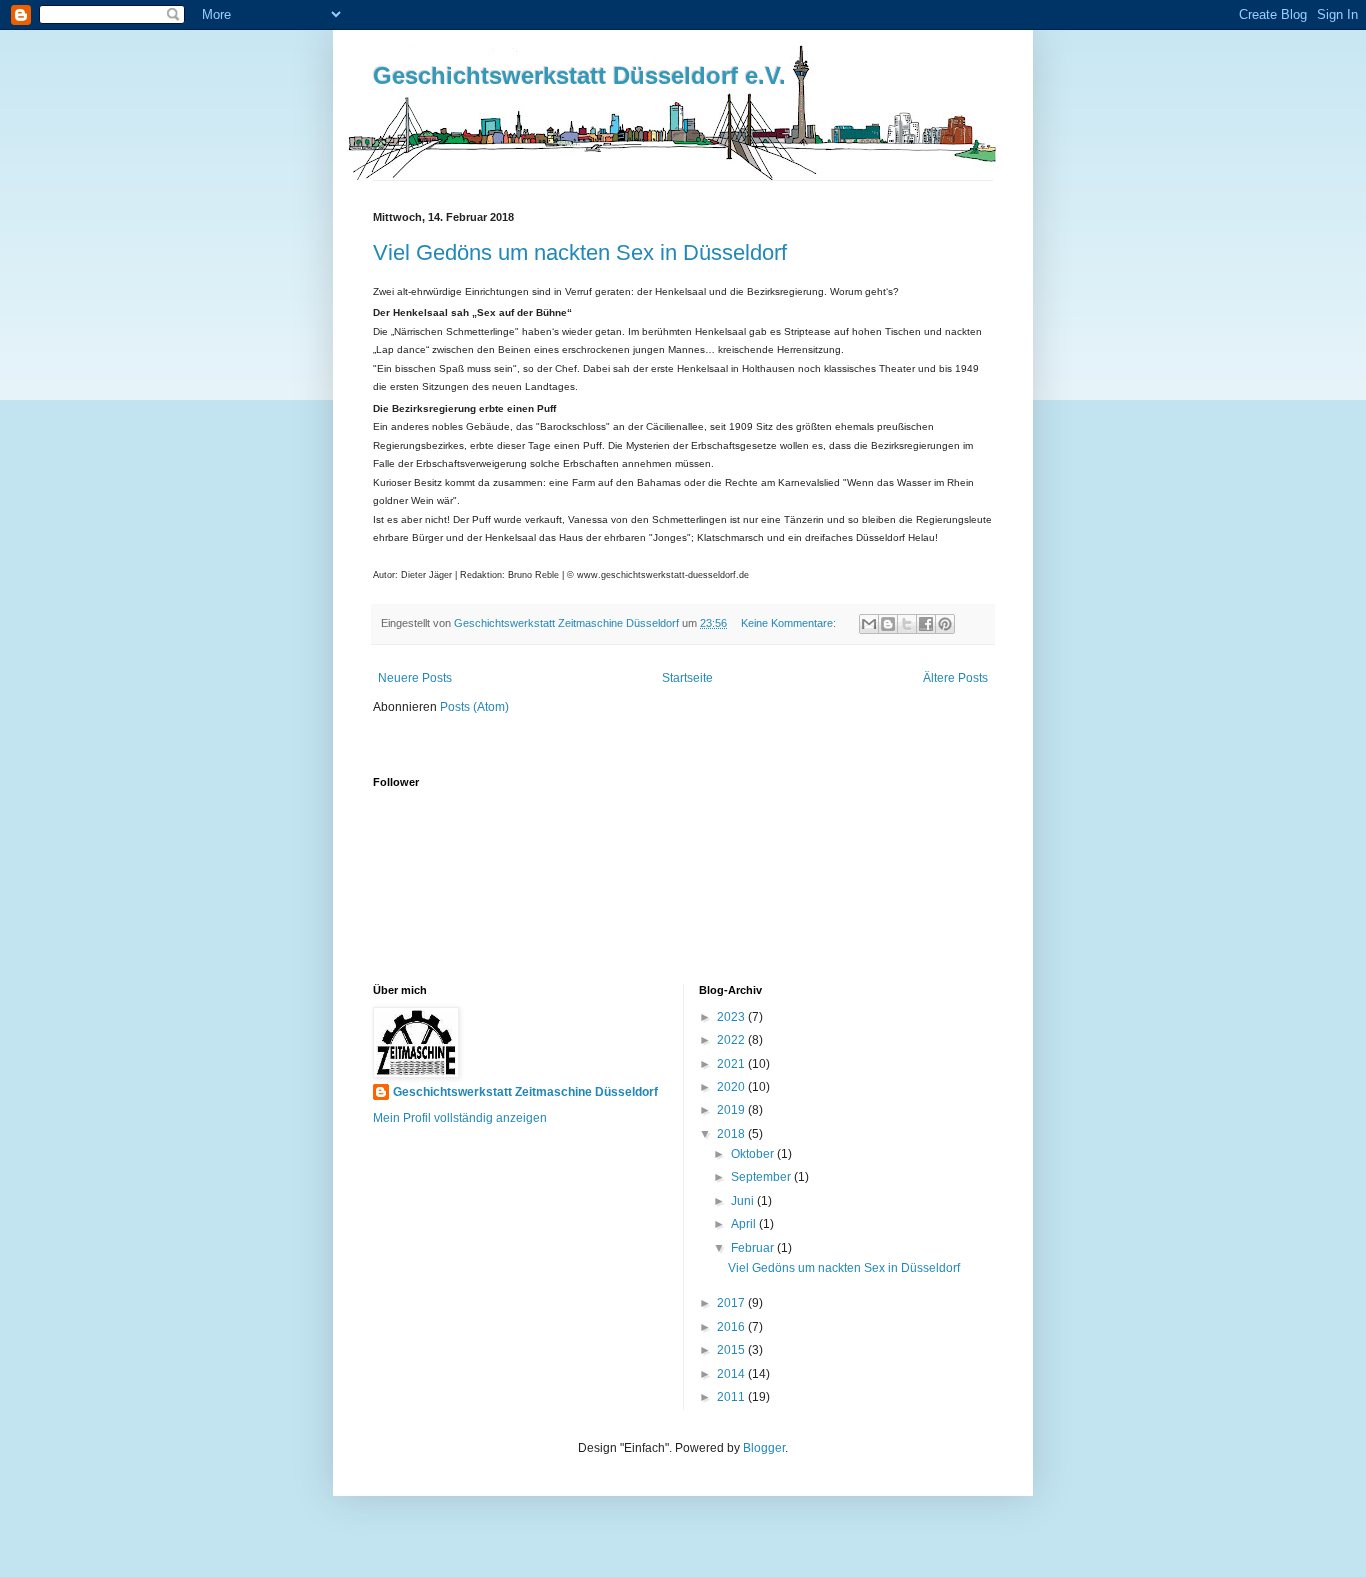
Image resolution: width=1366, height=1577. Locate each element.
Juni (744, 1201)
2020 (732, 1087)
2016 (732, 1327)
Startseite (687, 678)
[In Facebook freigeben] (926, 624)
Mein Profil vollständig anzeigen (460, 1118)
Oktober (754, 1154)
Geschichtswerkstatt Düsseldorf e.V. (579, 75)
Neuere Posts (415, 678)
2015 (732, 1350)
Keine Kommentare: (790, 623)
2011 (732, 1397)
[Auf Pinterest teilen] (945, 624)
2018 (732, 1134)
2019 (732, 1110)
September (762, 1177)
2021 (732, 1064)
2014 (732, 1374)
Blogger (764, 1448)
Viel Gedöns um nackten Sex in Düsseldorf (580, 252)
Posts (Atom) (474, 707)
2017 (732, 1303)
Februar (754, 1248)
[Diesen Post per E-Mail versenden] (869, 624)
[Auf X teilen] (907, 624)
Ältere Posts (955, 678)
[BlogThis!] (888, 624)
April (745, 1224)
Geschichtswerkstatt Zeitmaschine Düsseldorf (525, 1092)
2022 (732, 1040)
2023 (732, 1017)
